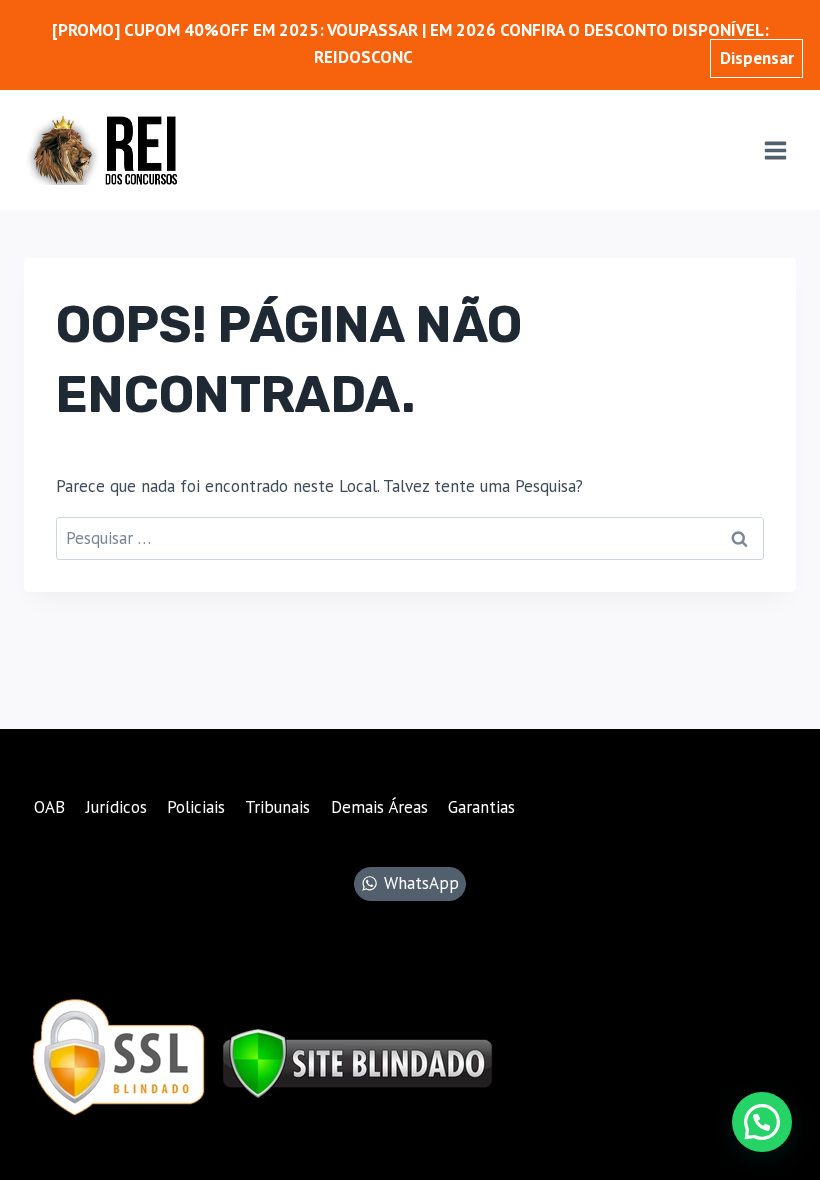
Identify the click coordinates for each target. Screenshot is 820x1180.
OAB (49, 807)
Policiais (196, 807)
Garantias (481, 807)
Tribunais (277, 807)
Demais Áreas (379, 807)
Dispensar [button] (757, 58)
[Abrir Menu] (775, 150)
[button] (762, 1122)
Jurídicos (116, 807)
